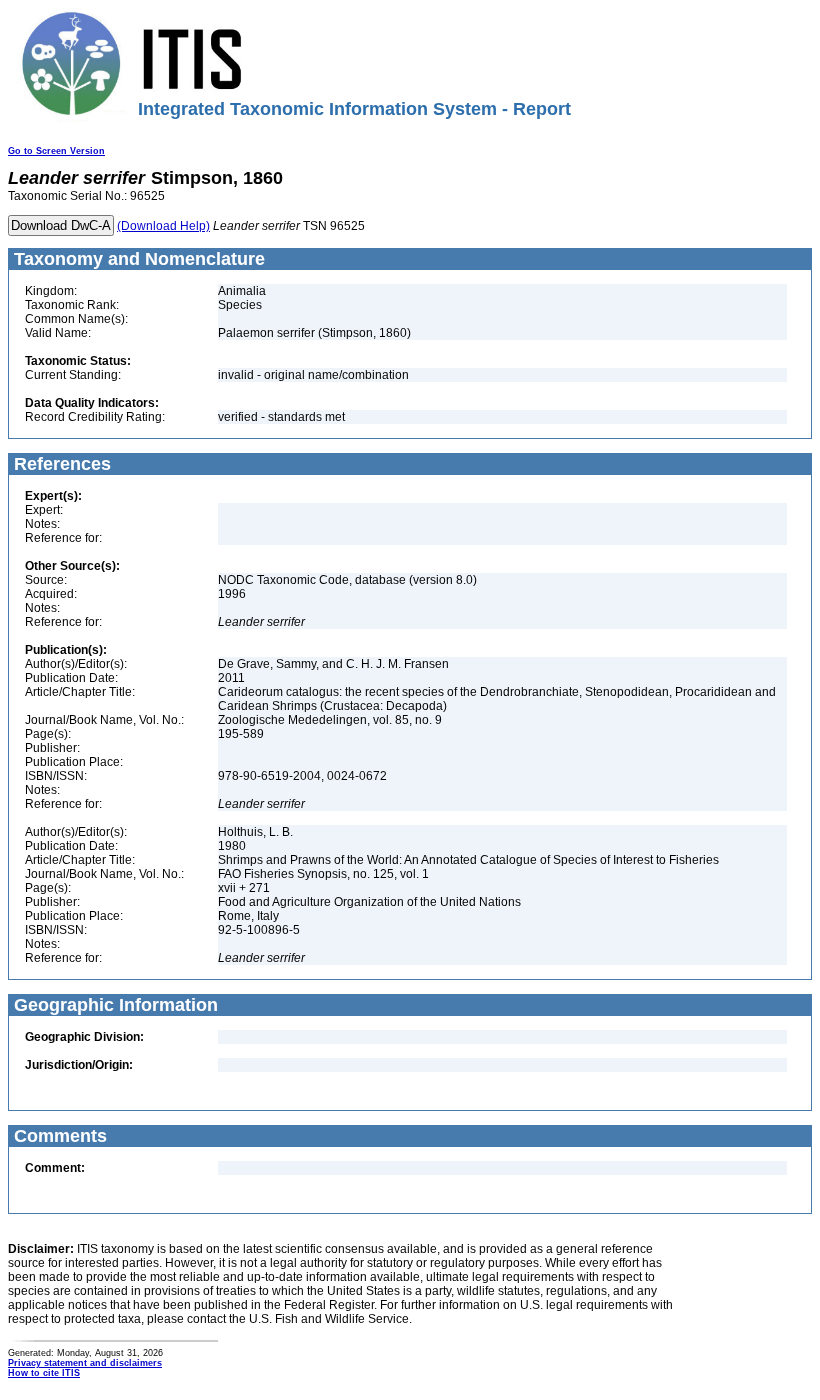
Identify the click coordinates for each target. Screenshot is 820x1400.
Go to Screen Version (56, 151)
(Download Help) (163, 226)
